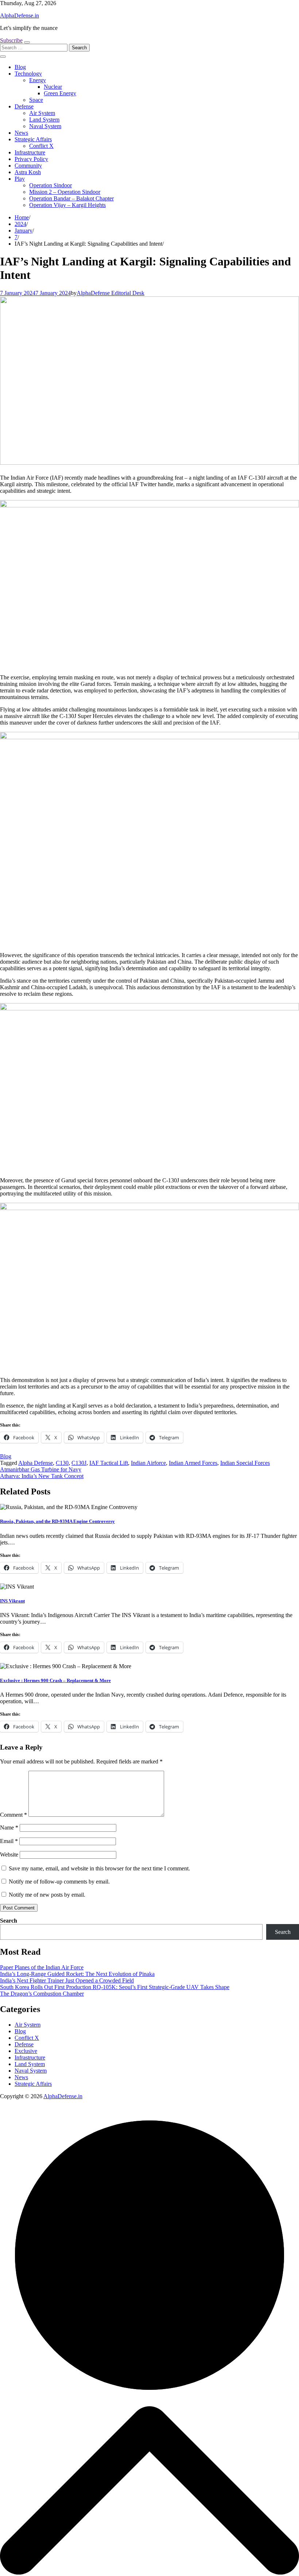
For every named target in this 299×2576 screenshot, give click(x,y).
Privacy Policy (31, 159)
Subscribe (11, 40)
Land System (44, 120)
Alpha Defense (36, 1463)
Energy (38, 80)
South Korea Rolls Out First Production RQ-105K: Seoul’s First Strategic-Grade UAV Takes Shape (115, 1987)
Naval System (45, 126)
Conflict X (41, 146)
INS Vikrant (12, 1601)
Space (36, 100)
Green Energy (60, 93)
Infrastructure (30, 152)
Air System (42, 113)
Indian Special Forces (245, 1463)
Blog (20, 67)
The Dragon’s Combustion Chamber (42, 1994)
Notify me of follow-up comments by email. (59, 1882)
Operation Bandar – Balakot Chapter (71, 198)
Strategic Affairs (33, 139)
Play (20, 179)
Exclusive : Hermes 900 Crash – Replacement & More (55, 1680)
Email (9, 1841)
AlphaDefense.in (20, 16)
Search (9, 1921)
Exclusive (26, 2051)
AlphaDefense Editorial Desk (110, 293)
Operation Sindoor (51, 185)
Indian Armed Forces (193, 1463)
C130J (79, 1463)
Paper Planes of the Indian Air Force (42, 1967)
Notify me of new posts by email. (47, 1895)
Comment (13, 1815)
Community (28, 166)
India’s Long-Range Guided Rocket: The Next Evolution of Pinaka (77, 1974)
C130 (62, 1463)
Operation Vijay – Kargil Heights (67, 205)
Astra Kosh (28, 172)
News (21, 133)
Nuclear (53, 87)
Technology (28, 74)
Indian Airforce (148, 1463)
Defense (24, 106)
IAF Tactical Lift (109, 1463)
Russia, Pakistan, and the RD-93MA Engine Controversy (57, 1521)
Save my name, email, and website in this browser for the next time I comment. (99, 1868)
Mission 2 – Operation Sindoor (65, 192)
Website (9, 1855)
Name (9, 1828)
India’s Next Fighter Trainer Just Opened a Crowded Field (67, 1980)
